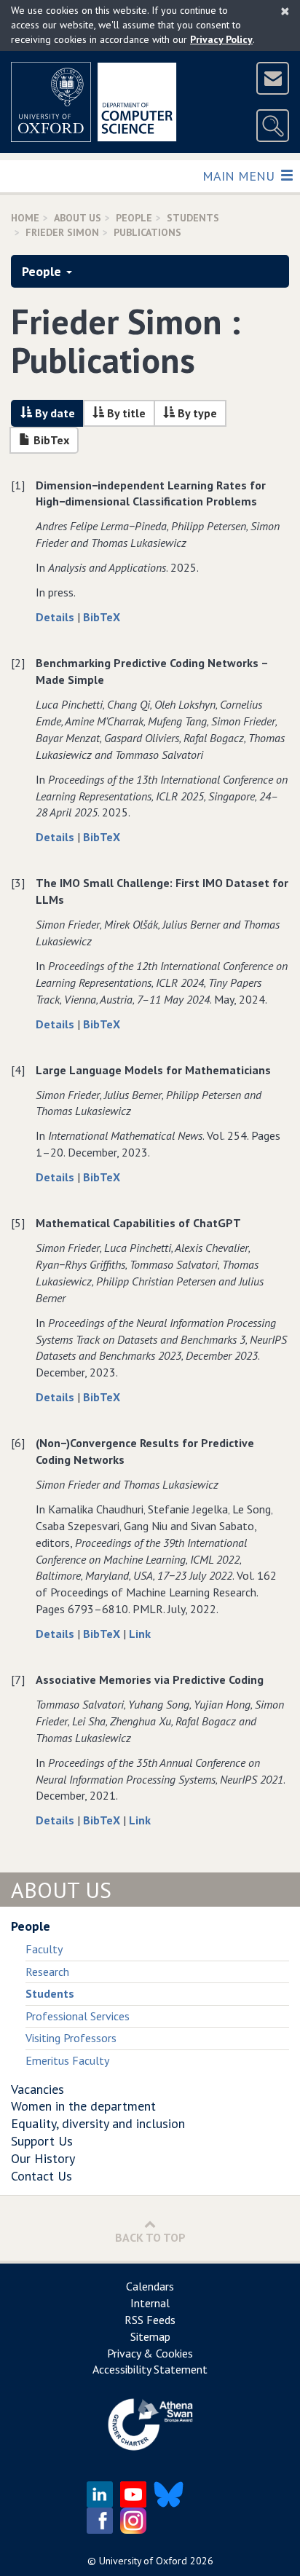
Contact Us (42, 2176)
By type (196, 413)
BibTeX (102, 617)
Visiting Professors (71, 2038)
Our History (43, 2158)
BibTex (50, 440)
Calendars (150, 2286)
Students (193, 218)
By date (54, 413)
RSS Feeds (150, 2320)
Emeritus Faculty (67, 2060)
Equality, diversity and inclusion (98, 2123)
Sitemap (150, 2336)
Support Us (42, 2141)
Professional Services (78, 2016)
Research (47, 1972)
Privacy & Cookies (150, 2353)
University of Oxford (143, 2561)
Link (140, 1634)
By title (125, 413)
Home (25, 218)
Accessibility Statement (150, 2369)
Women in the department (83, 2106)
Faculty (44, 1949)
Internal (150, 2303)
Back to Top (150, 2237)
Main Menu (240, 176)
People (134, 218)
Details (56, 617)
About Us (78, 218)
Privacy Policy (221, 39)
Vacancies (37, 2089)
